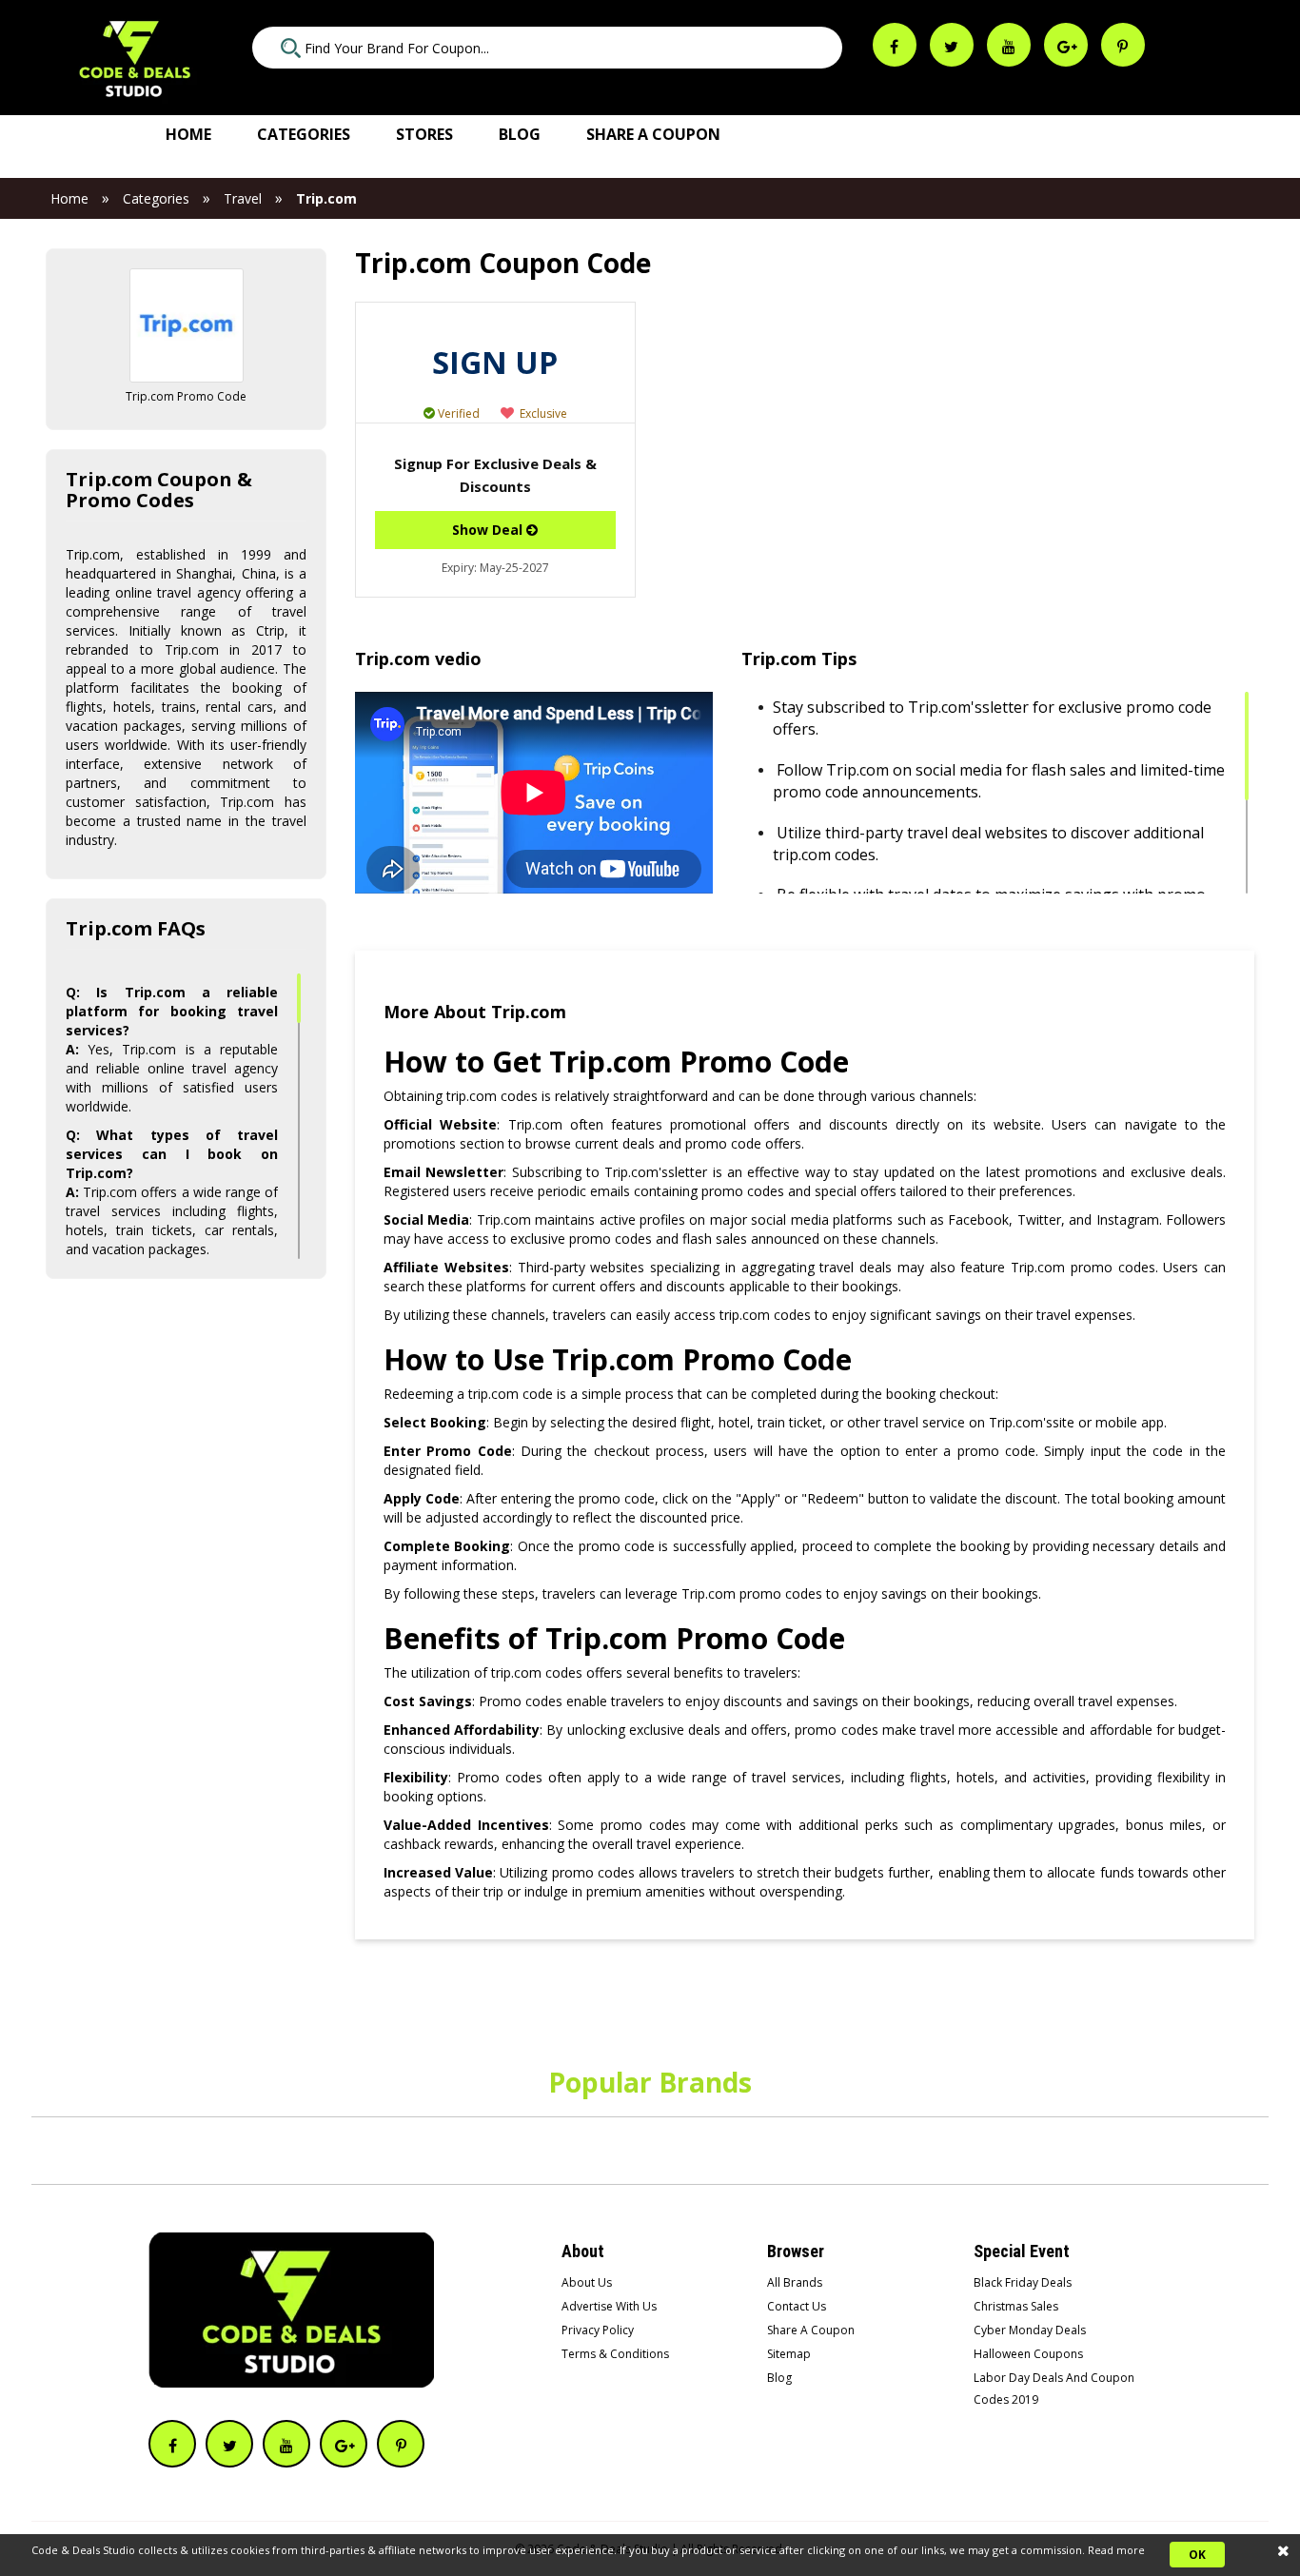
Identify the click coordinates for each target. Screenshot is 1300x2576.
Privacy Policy (598, 2330)
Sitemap (789, 2354)
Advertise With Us (609, 2306)
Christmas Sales (1016, 2306)
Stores (424, 134)
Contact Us (797, 2306)
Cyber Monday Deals (1030, 2330)
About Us (587, 2282)
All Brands (795, 2282)
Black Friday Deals (1023, 2282)
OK (1197, 2555)
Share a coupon (653, 134)
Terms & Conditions (615, 2354)
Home (188, 134)
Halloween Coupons (1028, 2354)
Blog (520, 134)
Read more (1116, 2550)
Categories (304, 134)
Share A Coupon (811, 2330)
